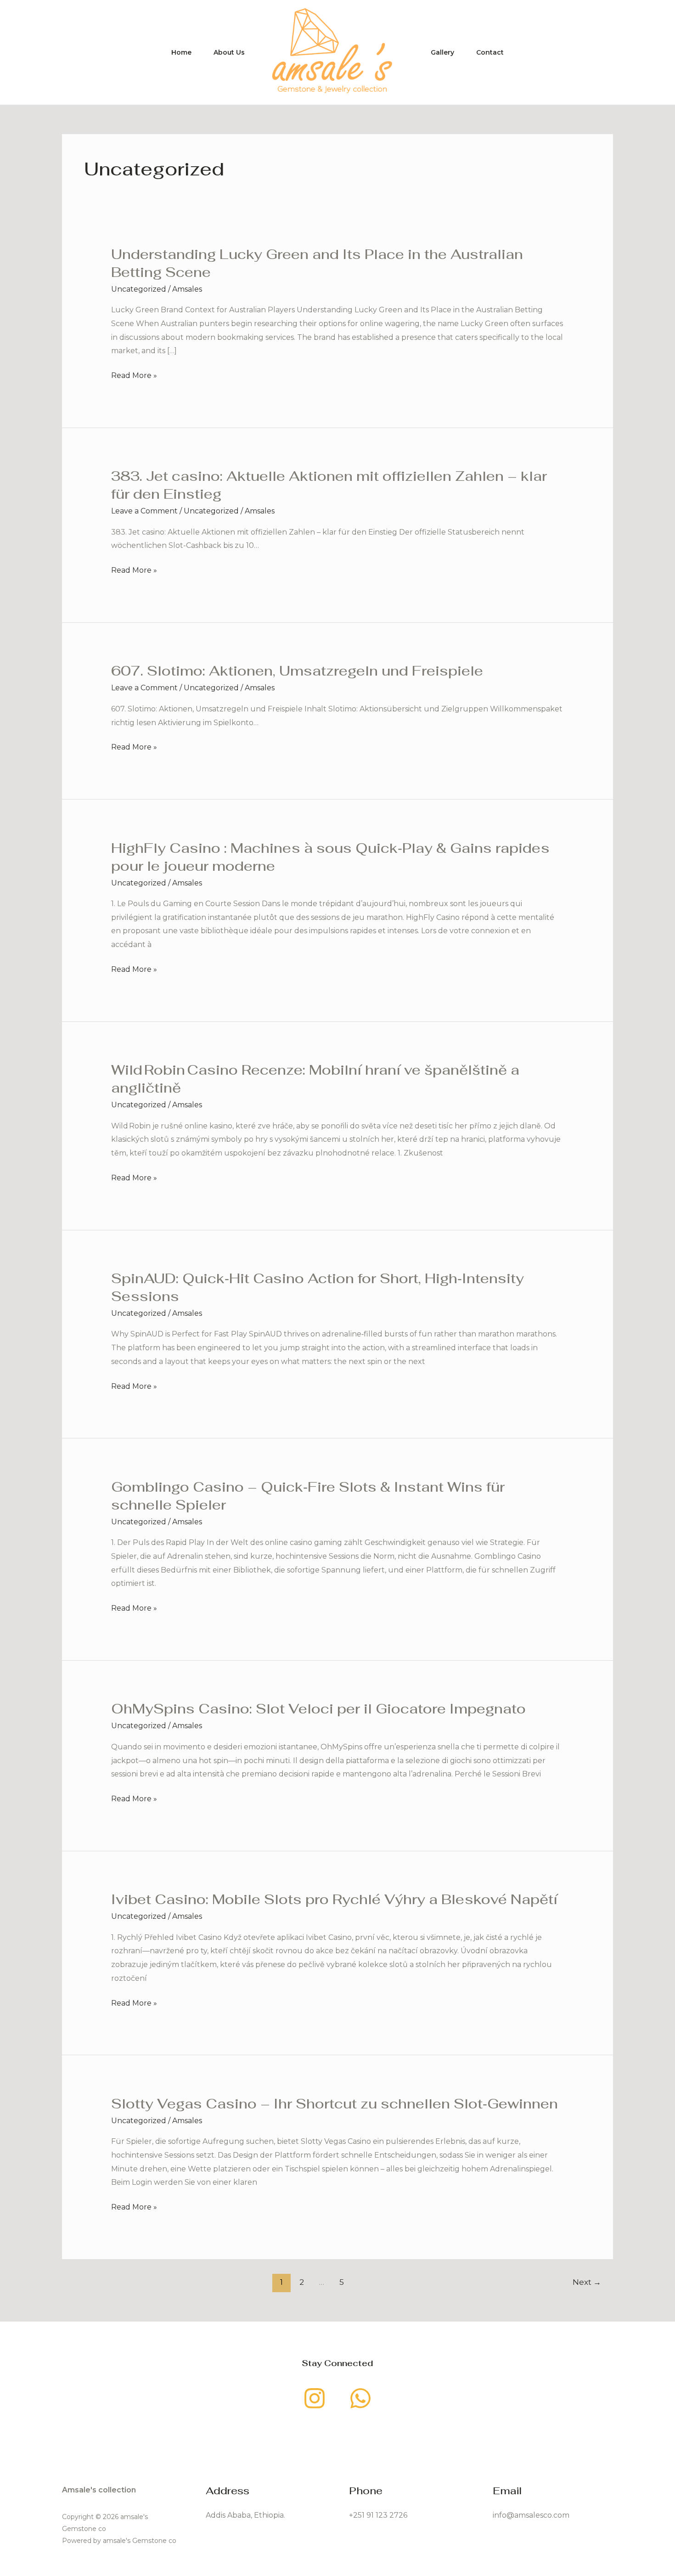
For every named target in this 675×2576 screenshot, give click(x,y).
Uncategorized (139, 289)
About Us (229, 52)
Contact (490, 52)
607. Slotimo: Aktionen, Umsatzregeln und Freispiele (297, 671)
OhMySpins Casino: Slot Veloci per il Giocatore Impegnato (318, 1709)
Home (181, 52)
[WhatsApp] (360, 2398)
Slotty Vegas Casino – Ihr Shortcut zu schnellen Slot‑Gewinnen (335, 2104)
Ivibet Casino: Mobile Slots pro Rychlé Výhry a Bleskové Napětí (334, 1899)
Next (587, 2282)
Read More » (134, 376)
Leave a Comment (144, 511)
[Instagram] (315, 2398)
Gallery (442, 52)
